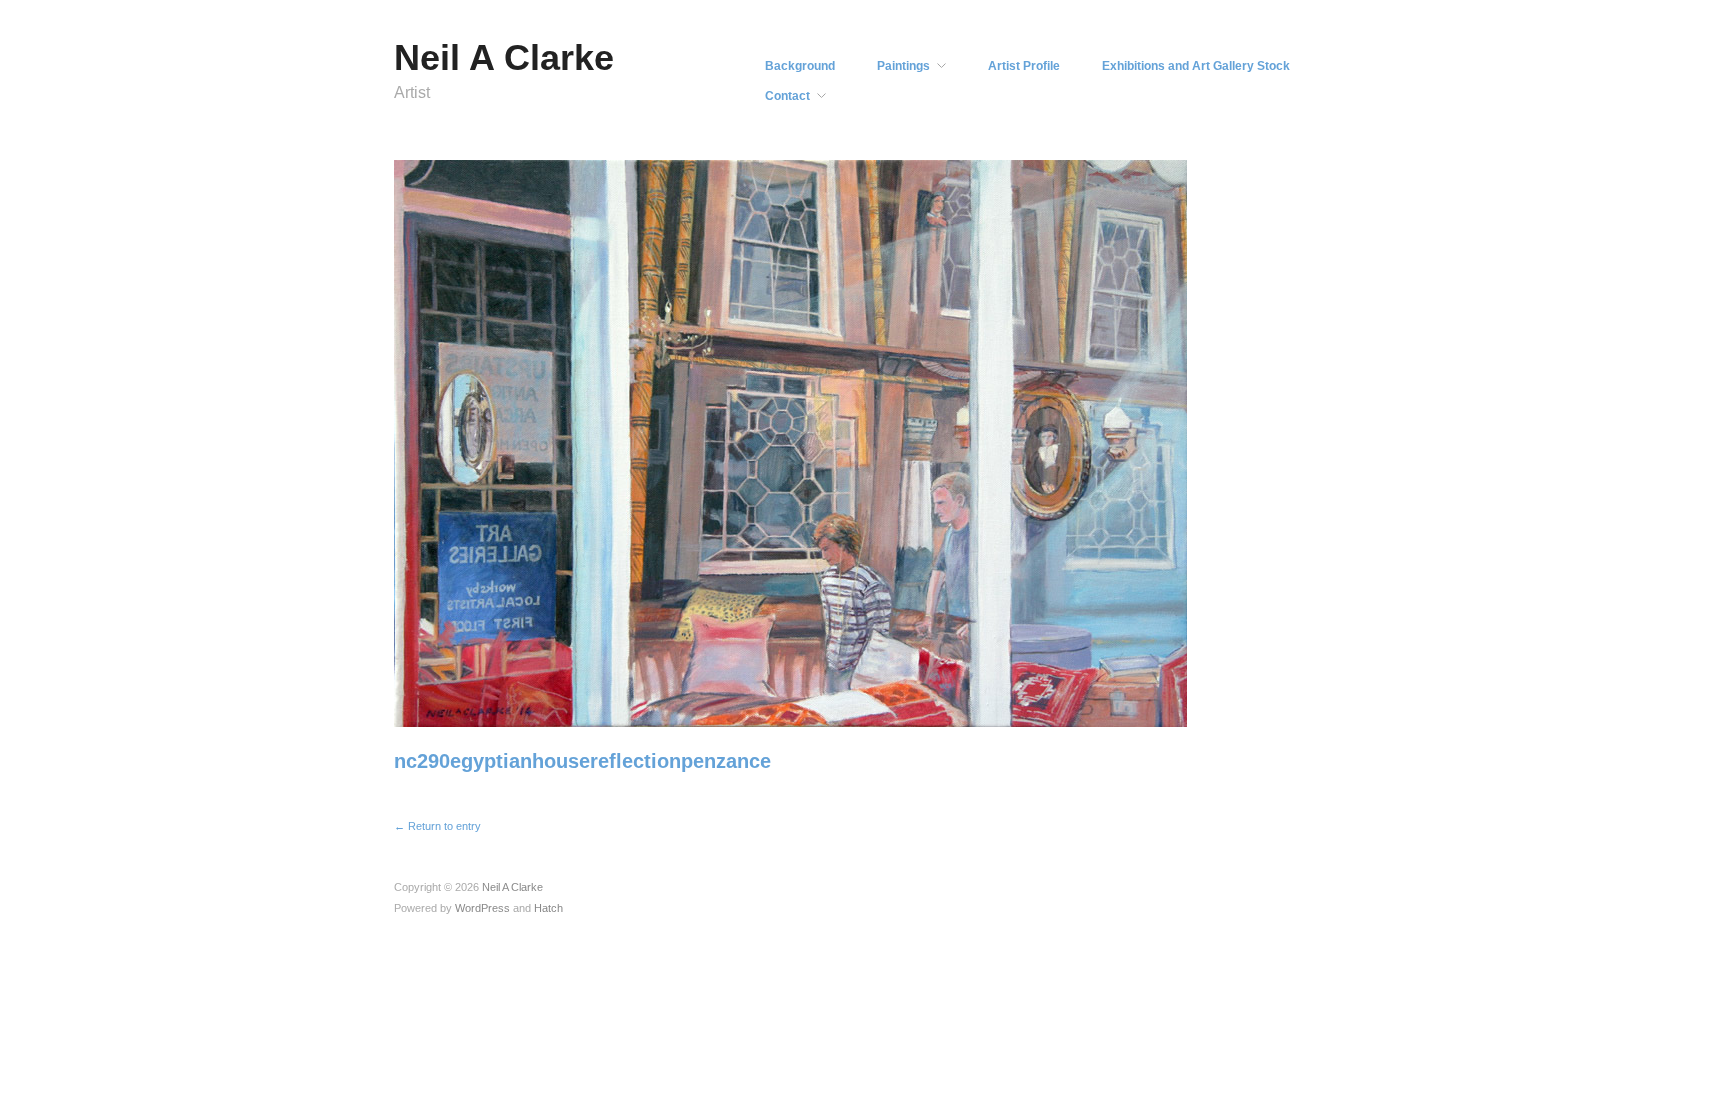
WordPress (482, 908)
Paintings (903, 66)
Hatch (548, 908)
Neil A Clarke (504, 57)
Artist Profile (1024, 66)
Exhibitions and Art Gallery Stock (1196, 66)
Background (800, 66)
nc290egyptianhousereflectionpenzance (582, 761)
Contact (787, 96)
